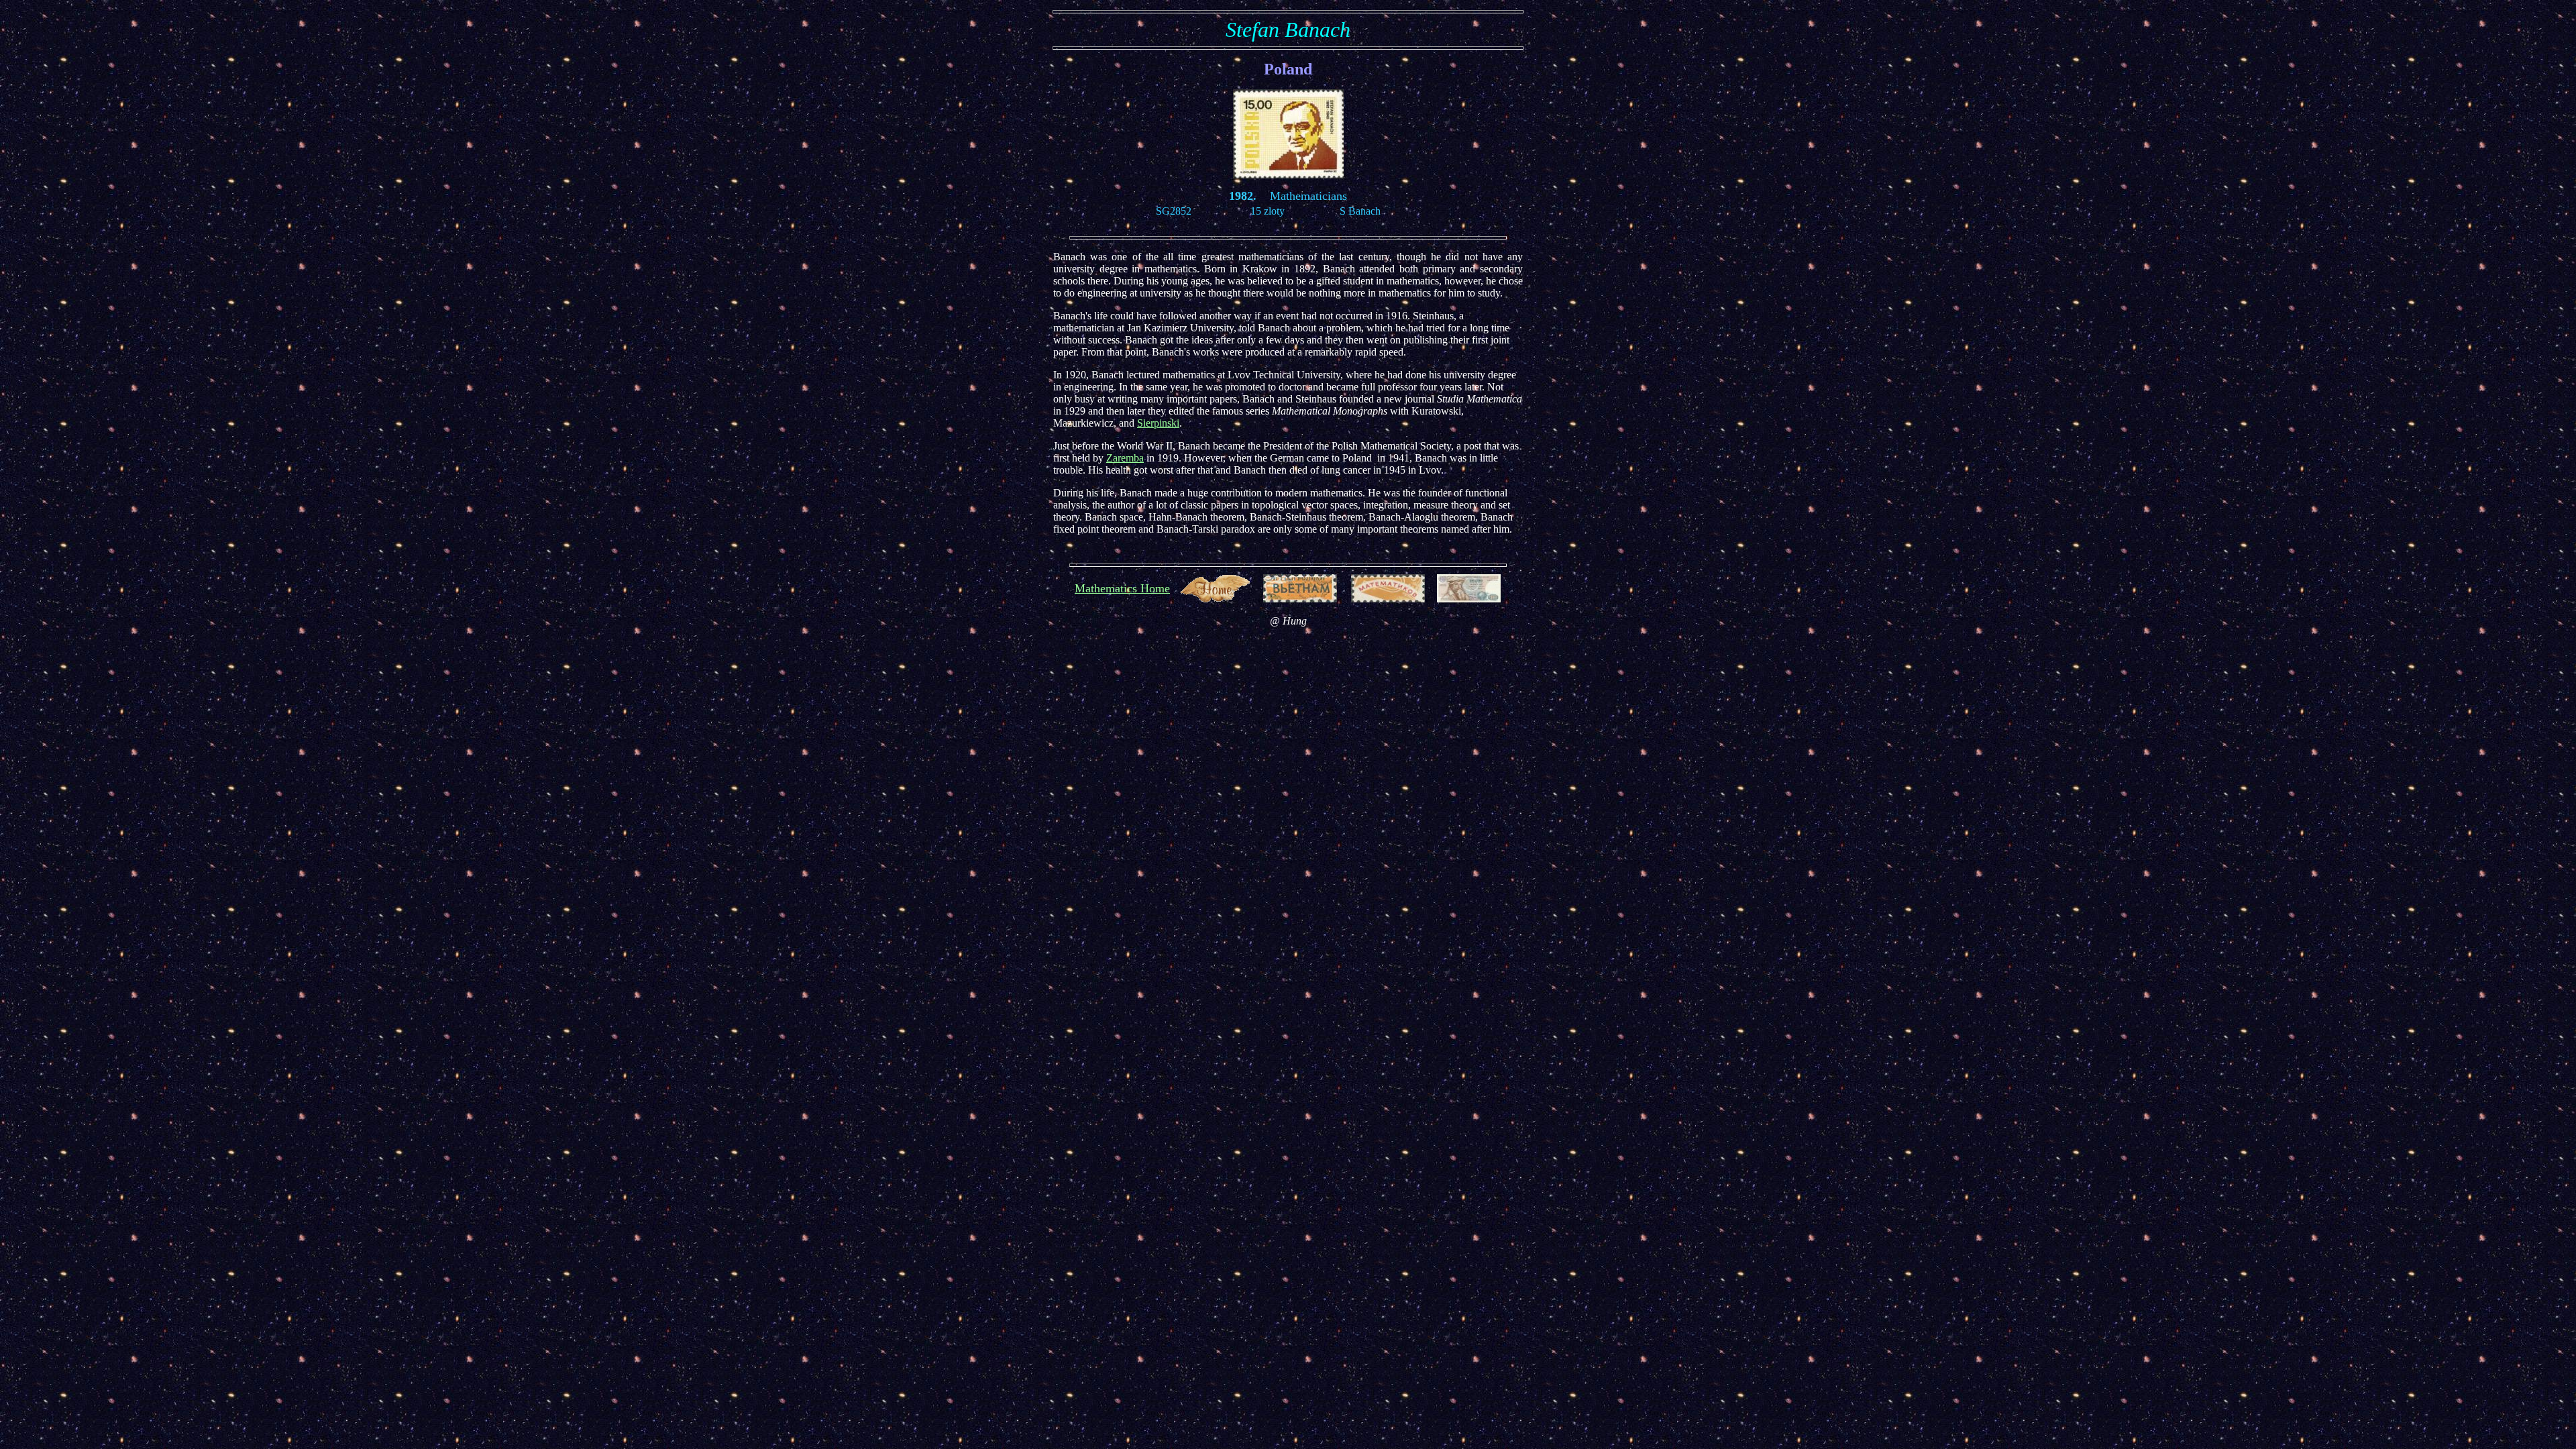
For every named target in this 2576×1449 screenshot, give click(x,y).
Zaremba (1125, 458)
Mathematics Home (1122, 588)
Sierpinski (1158, 423)
